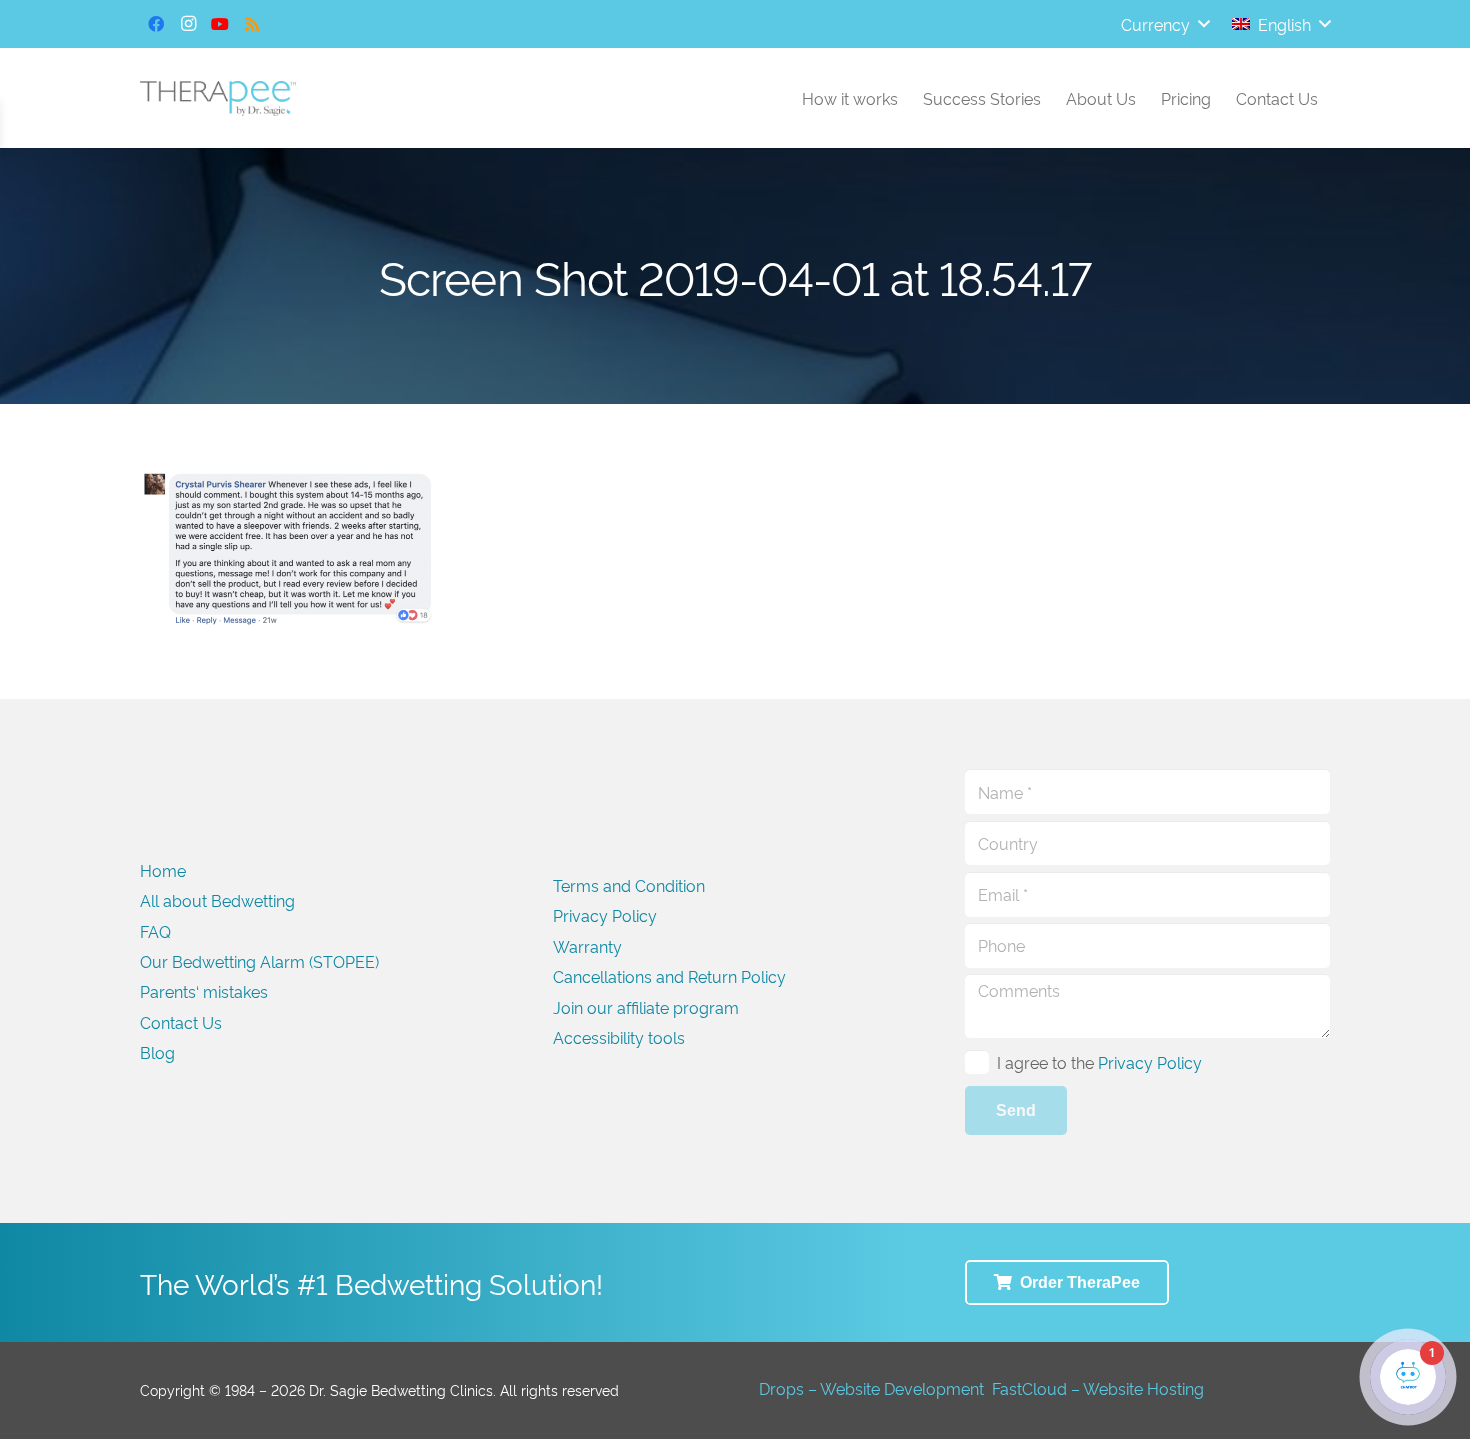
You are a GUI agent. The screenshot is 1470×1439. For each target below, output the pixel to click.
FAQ (155, 931)
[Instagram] (188, 24)
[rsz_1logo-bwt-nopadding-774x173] (218, 98)
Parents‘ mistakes (204, 991)
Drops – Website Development (871, 1388)
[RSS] (252, 24)
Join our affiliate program (646, 1007)
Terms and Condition (629, 885)
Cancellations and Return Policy (669, 976)
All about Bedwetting (217, 900)
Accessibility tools (619, 1037)
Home (163, 870)
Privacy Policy (605, 915)
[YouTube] (220, 24)
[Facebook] (156, 24)
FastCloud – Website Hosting (1098, 1388)
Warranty (587, 946)
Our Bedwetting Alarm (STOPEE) (259, 961)
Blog (157, 1052)
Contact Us (181, 1022)
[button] (1165, 24)
